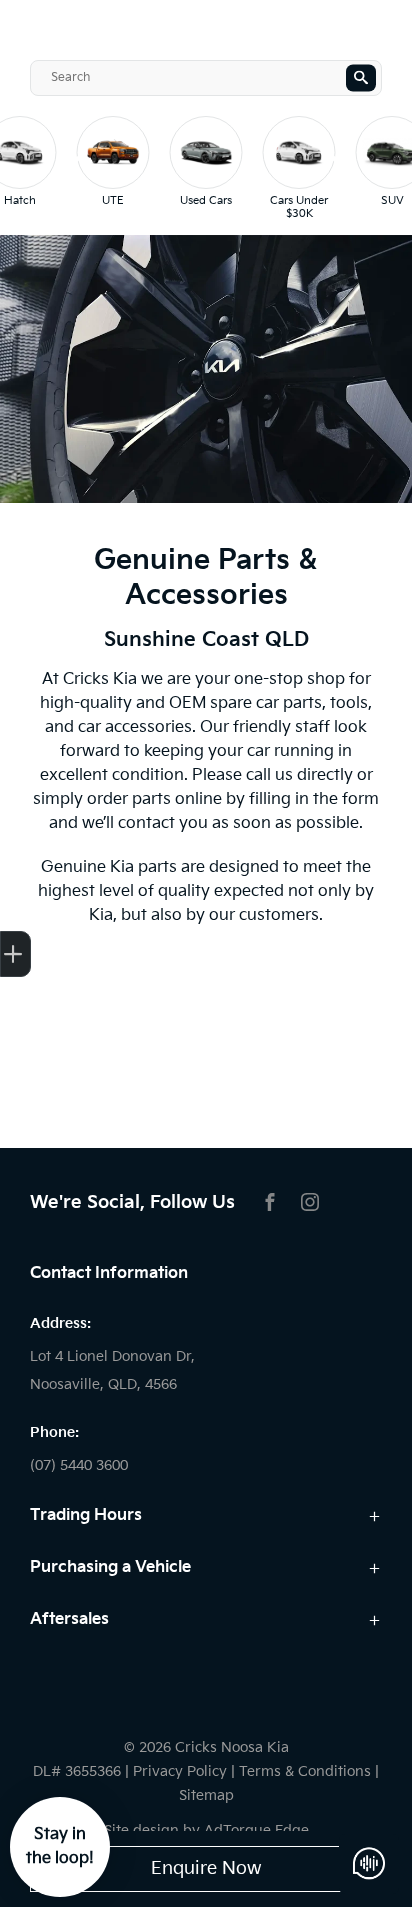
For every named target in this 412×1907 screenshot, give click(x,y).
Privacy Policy (180, 1771)
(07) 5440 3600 (79, 1465)
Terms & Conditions (305, 1771)
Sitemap (206, 1795)
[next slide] (337, 168)
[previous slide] (75, 168)
